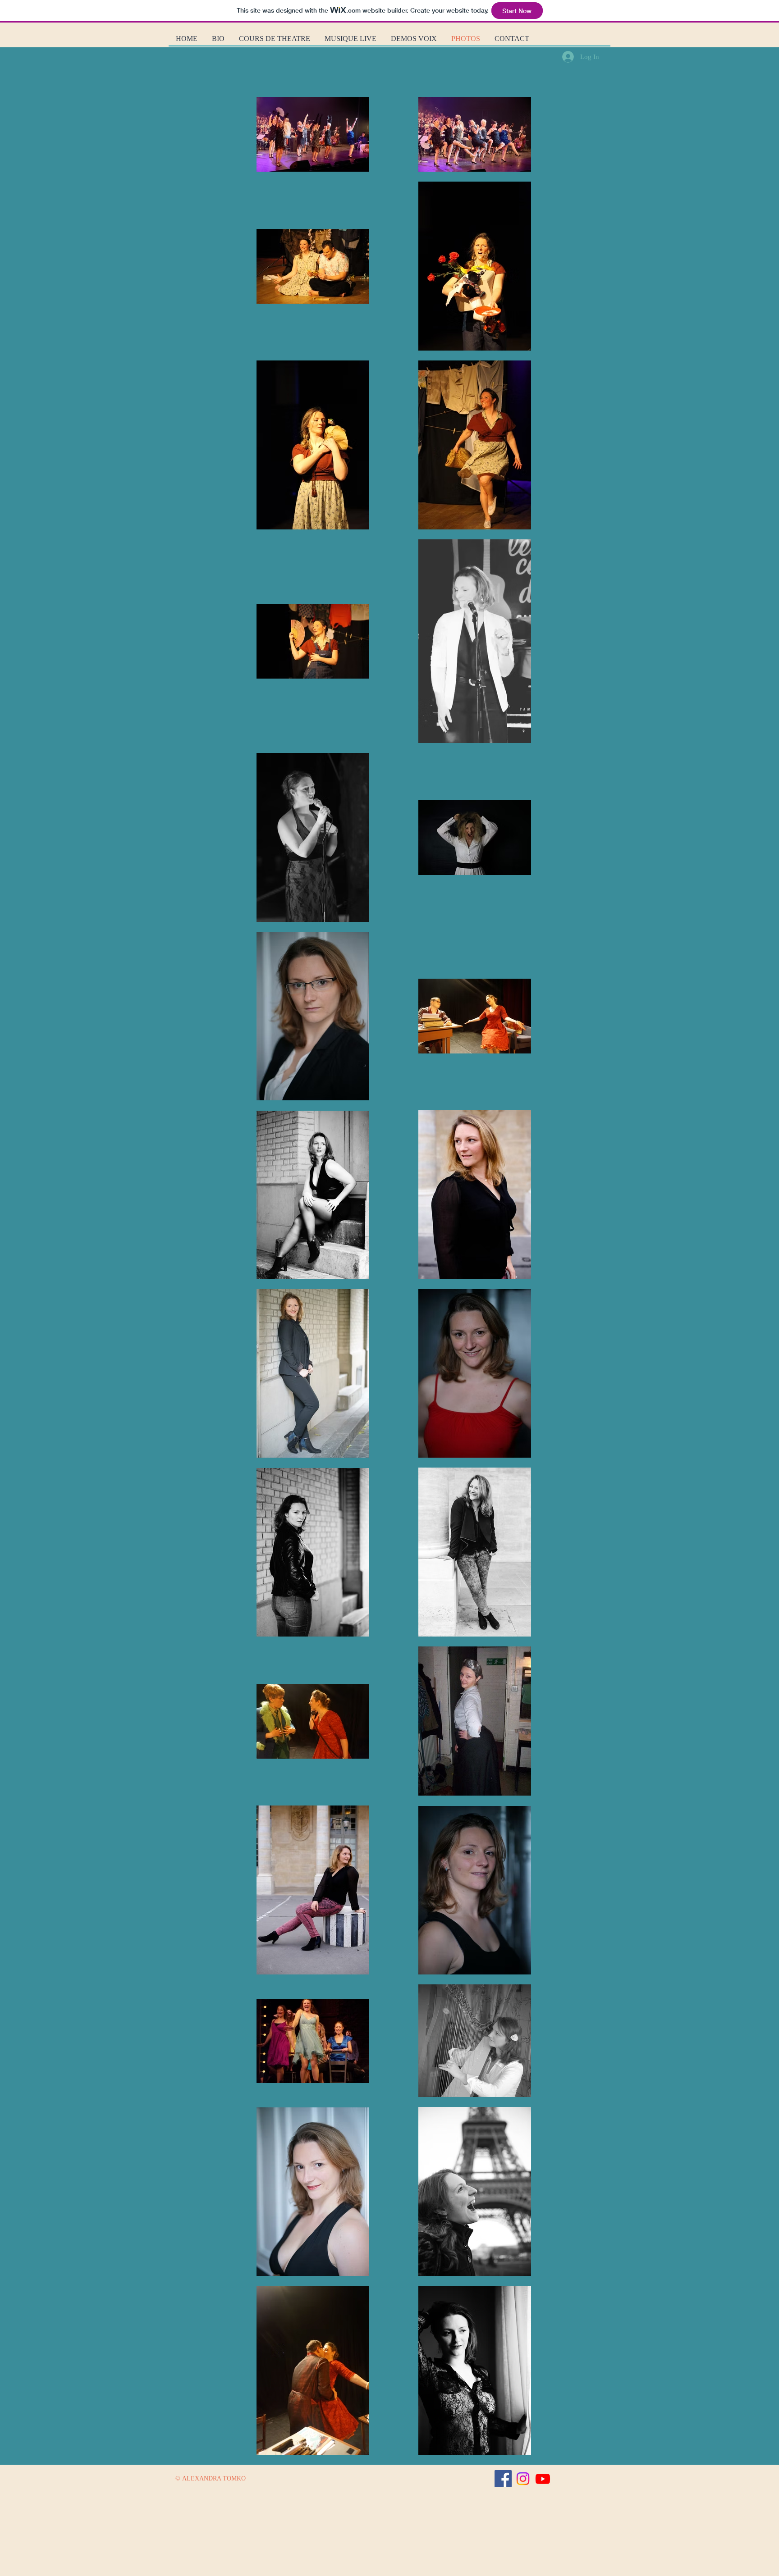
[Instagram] (523, 2479)
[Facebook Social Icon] (503, 2479)
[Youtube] (543, 2479)
